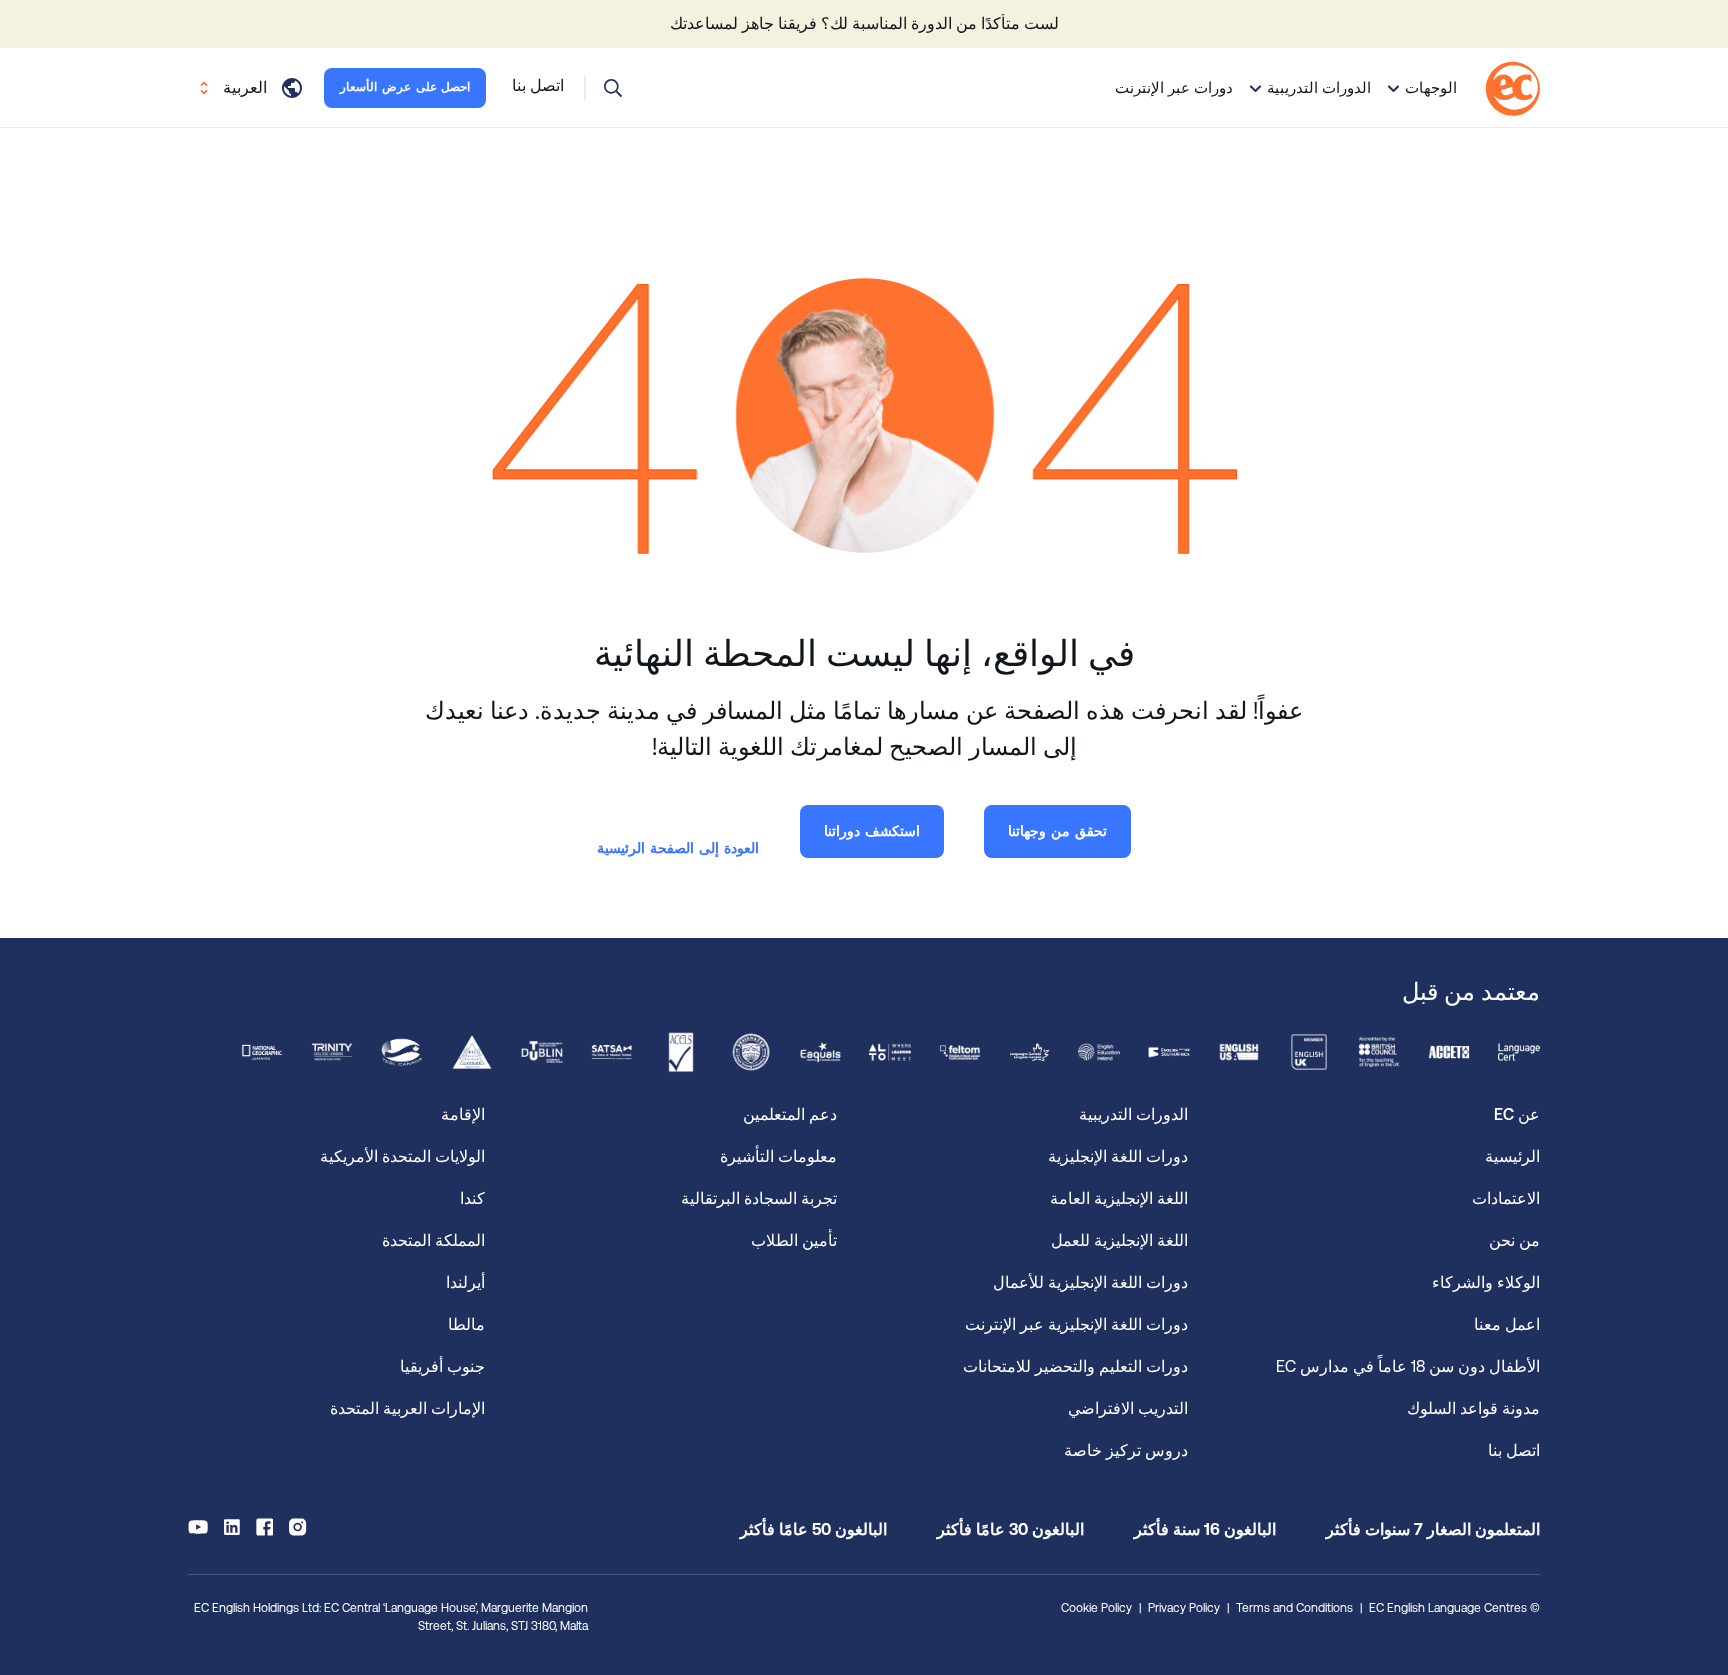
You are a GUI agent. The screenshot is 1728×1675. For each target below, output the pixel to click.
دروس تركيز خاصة (1126, 1450)
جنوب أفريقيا (442, 1366)
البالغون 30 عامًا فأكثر (1010, 1529)
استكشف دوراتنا (872, 831)
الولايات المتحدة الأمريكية (402, 1156)
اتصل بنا (1514, 1450)
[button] (613, 88)
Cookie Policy (1096, 1608)
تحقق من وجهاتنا (1057, 831)
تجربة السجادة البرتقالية (759, 1198)
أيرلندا (465, 1282)
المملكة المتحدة (433, 1240)
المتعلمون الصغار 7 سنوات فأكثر (1433, 1529)
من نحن (1514, 1240)
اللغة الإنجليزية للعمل (1119, 1240)
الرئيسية (1512, 1156)
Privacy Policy (1184, 1608)
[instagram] (297, 1527)
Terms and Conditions (1294, 1608)
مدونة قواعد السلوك (1473, 1408)
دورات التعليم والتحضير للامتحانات (1075, 1366)
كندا (472, 1198)
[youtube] (198, 1527)
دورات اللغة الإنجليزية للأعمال (1090, 1282)
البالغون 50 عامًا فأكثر (813, 1529)
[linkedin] (232, 1527)
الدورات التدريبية (1319, 87)
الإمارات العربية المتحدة (407, 1408)
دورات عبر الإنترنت (1174, 87)
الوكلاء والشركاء (1486, 1282)
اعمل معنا (1507, 1324)
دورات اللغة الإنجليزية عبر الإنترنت (1076, 1324)
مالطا (466, 1324)
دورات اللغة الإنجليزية (1118, 1156)
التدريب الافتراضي (1128, 1408)
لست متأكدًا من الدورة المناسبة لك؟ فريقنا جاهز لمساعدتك (864, 23)
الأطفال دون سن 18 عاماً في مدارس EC (1408, 1366)
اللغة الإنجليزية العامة (1119, 1198)
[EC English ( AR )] (1512, 88)
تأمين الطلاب (794, 1240)
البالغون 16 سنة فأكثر (1205, 1529)
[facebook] (264, 1527)
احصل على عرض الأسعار (405, 87)
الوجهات (1431, 87)
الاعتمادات (1506, 1198)
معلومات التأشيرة (778, 1156)
